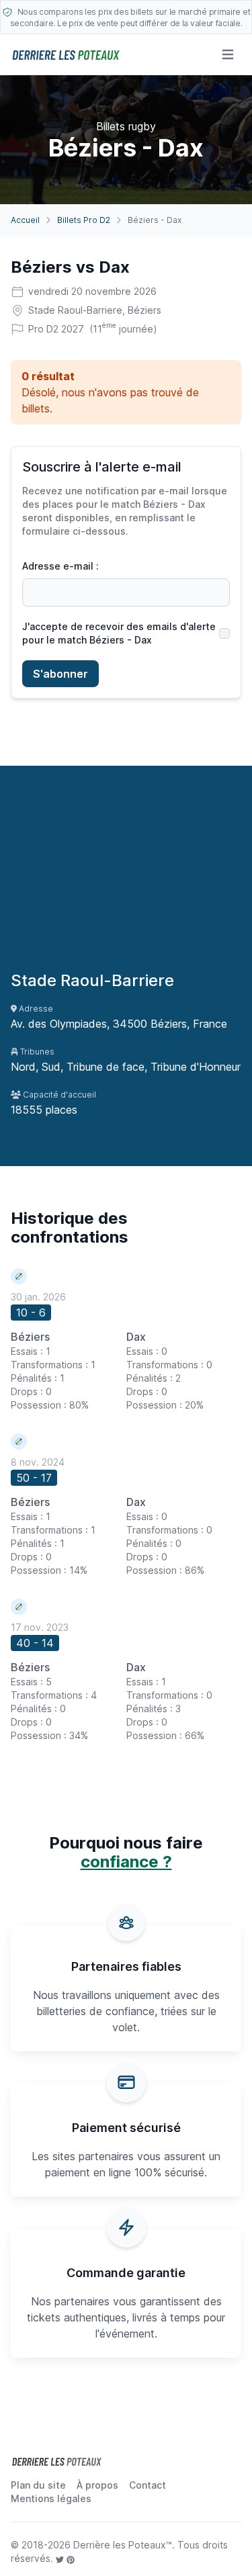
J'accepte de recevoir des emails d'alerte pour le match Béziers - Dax (119, 633)
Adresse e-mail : (60, 566)
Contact (148, 2485)
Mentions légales (51, 2498)
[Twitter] (61, 2558)
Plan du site (38, 2485)
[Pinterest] (71, 2558)
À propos (97, 2485)
